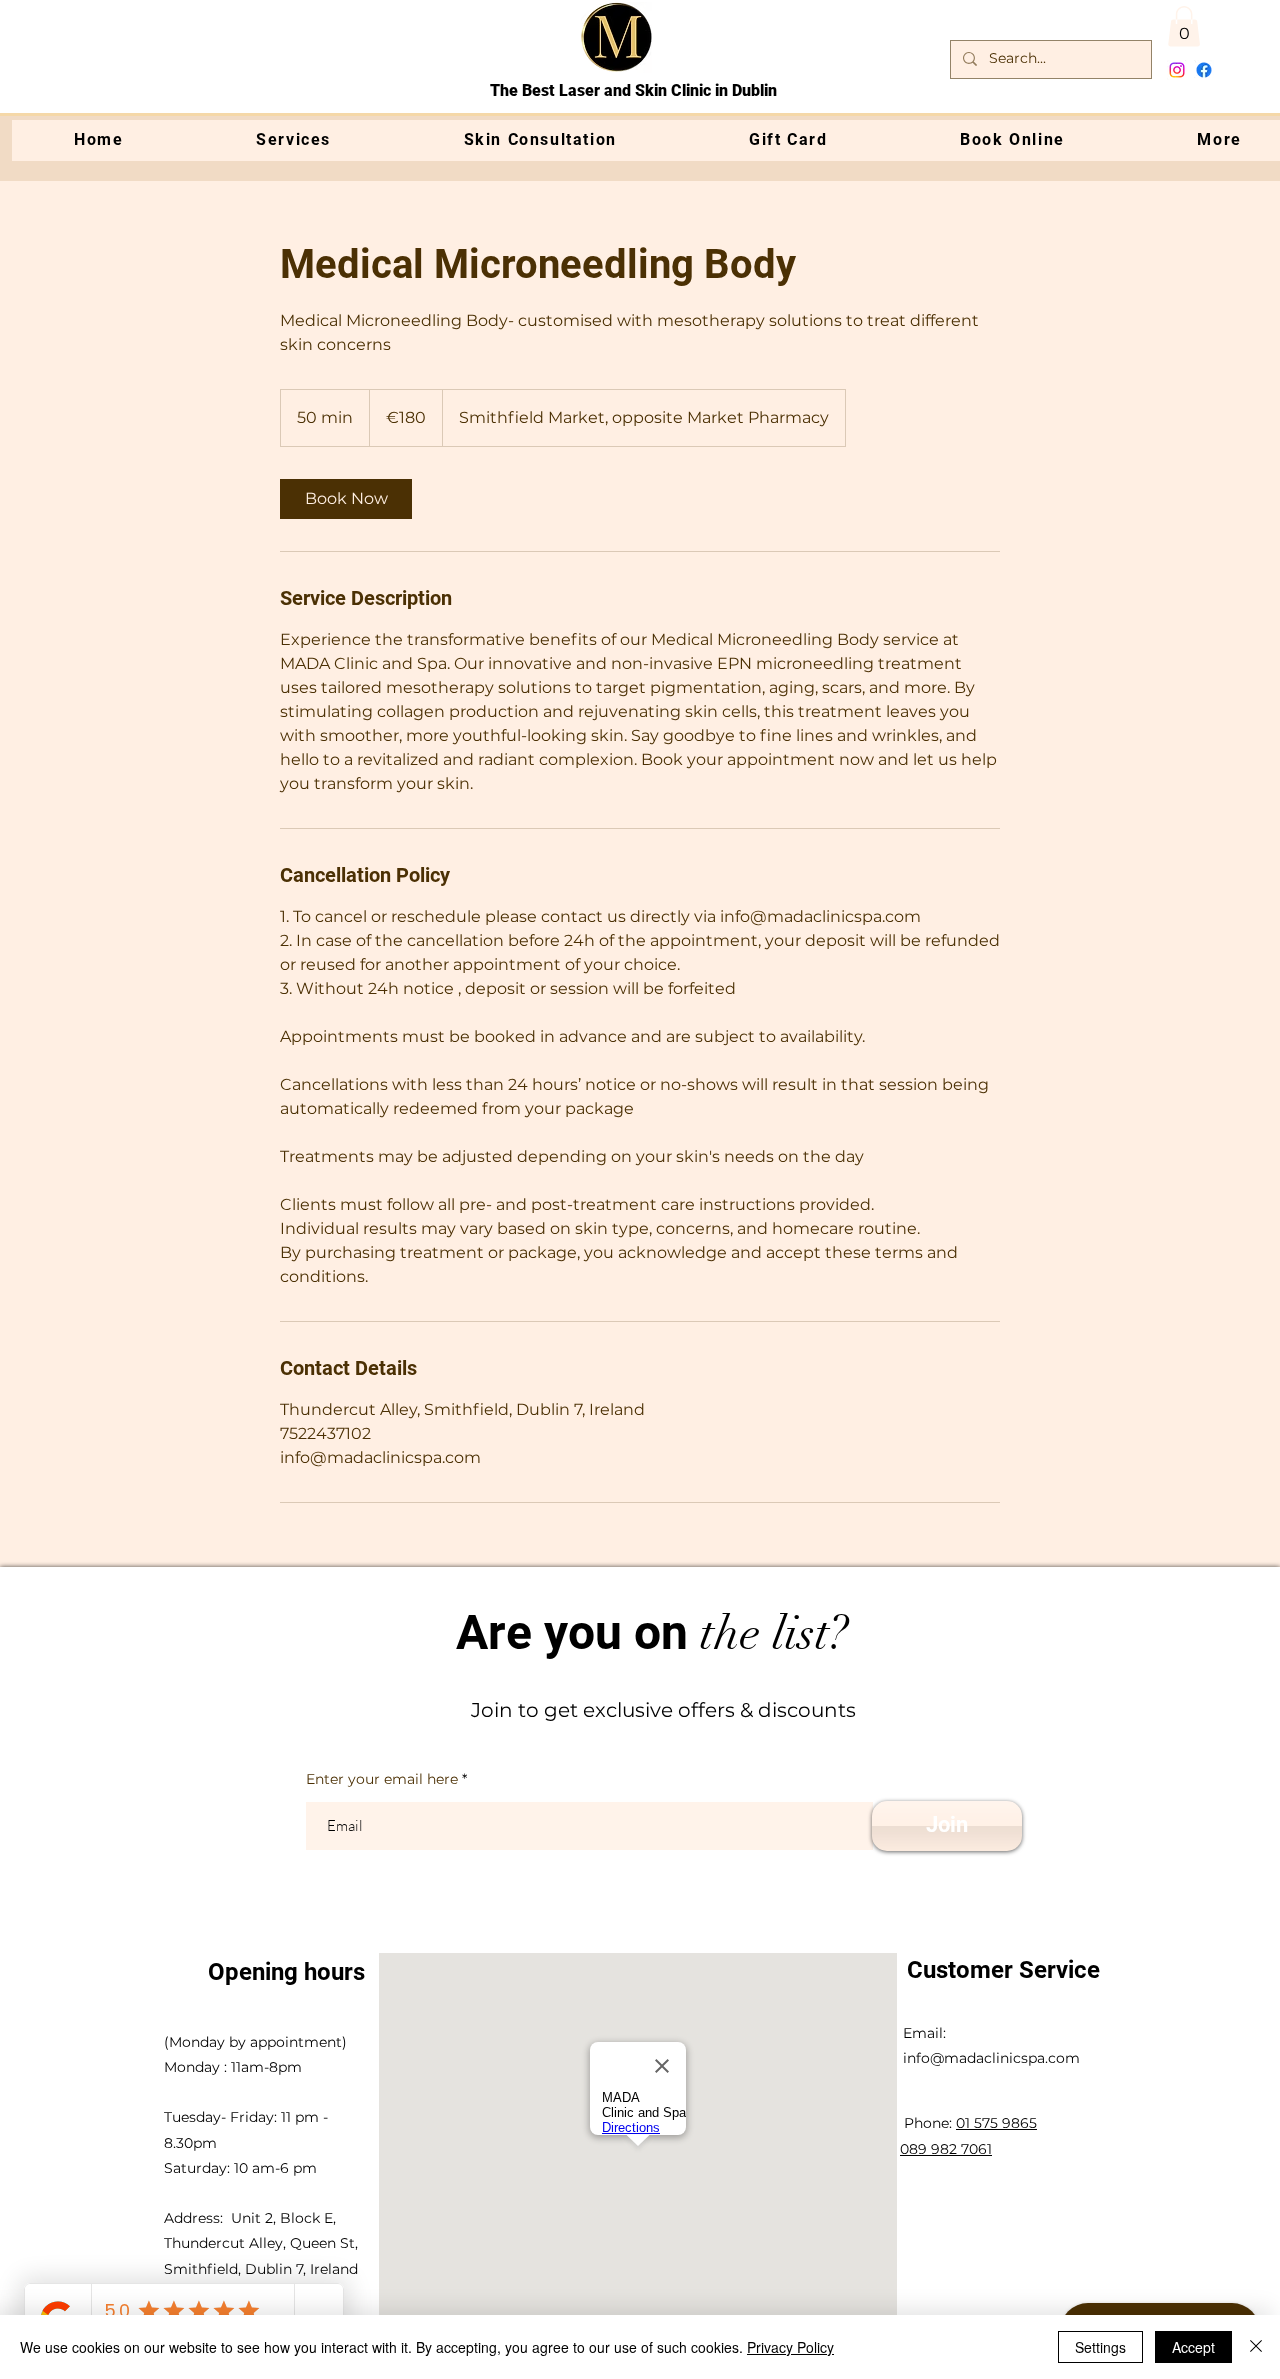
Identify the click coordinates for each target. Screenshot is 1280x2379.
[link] (346, 499)
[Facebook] (1204, 70)
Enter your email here (382, 1779)
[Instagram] (1177, 70)
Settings (1100, 2347)
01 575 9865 (996, 2123)
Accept (1193, 2347)
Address (192, 2218)
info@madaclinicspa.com (991, 2058)
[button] (1184, 26)
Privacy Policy (790, 2347)
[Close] (1256, 2347)
